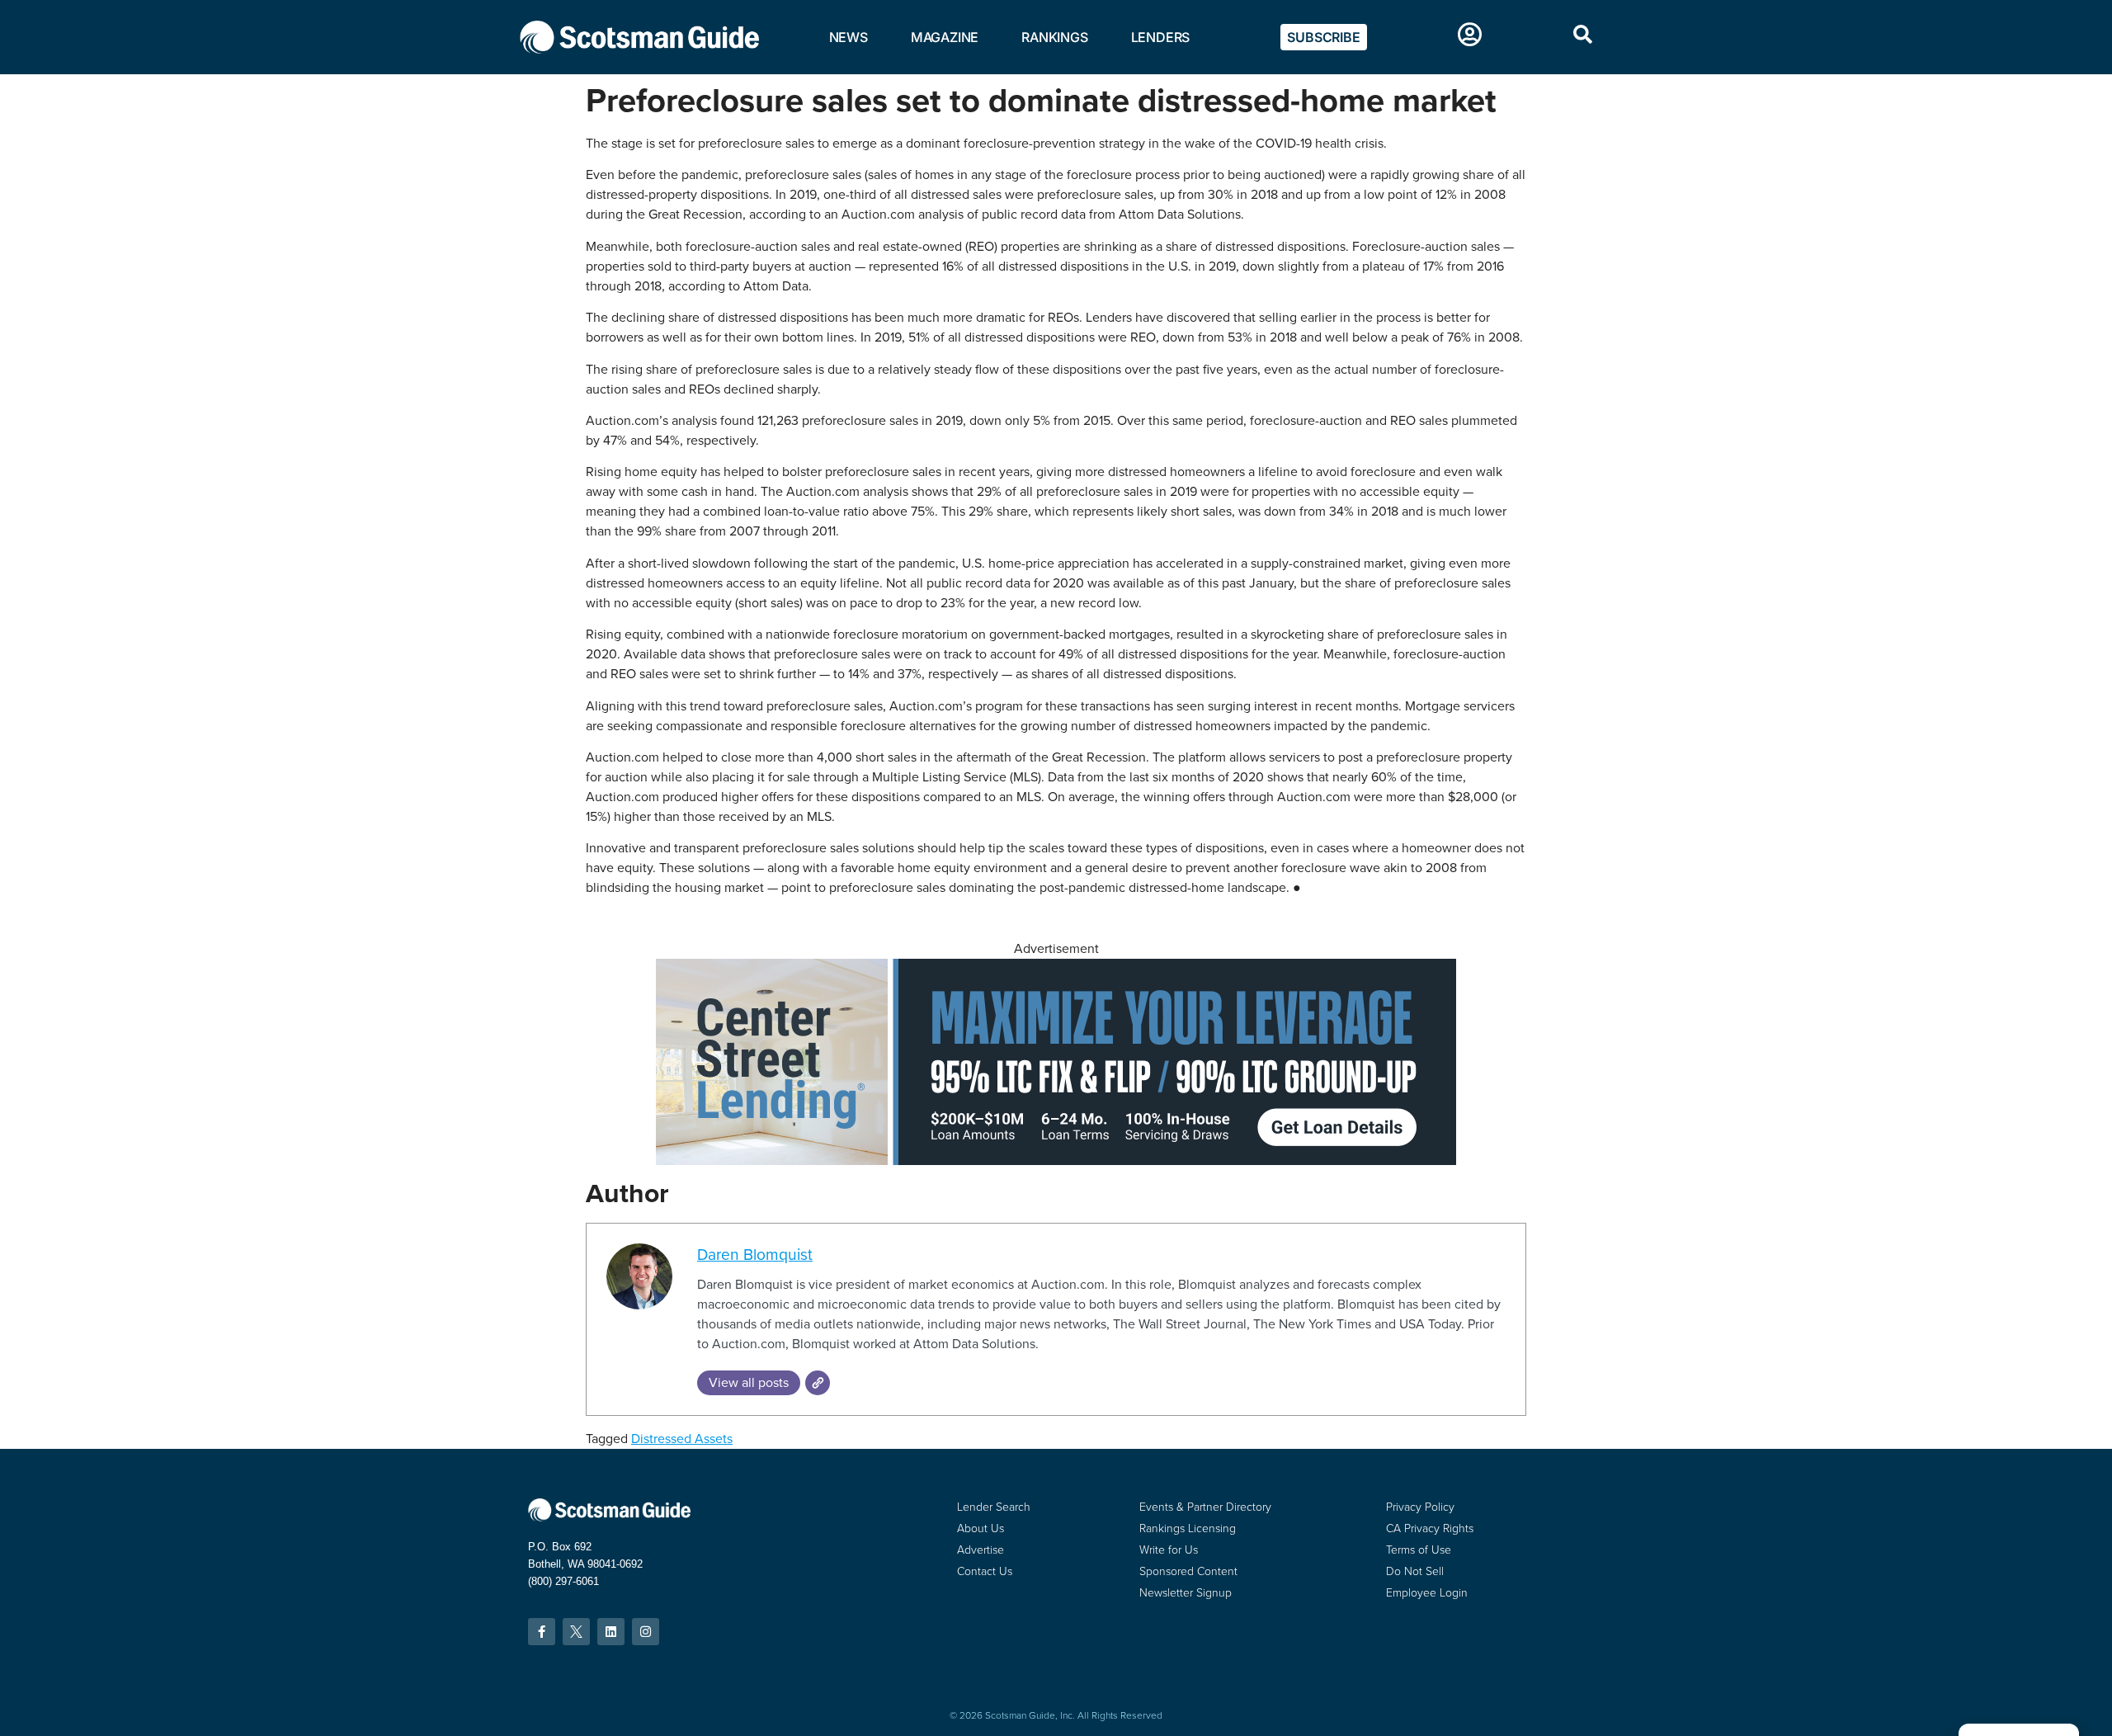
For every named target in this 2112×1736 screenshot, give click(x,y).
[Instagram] (646, 1632)
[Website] (818, 1383)
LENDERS (1161, 37)
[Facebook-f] (542, 1632)
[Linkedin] (611, 1632)
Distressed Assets (682, 1439)
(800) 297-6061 (563, 1581)
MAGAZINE (945, 37)
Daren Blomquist (755, 1255)
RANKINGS (1054, 37)
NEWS (849, 37)
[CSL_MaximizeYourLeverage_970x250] (1056, 1160)
